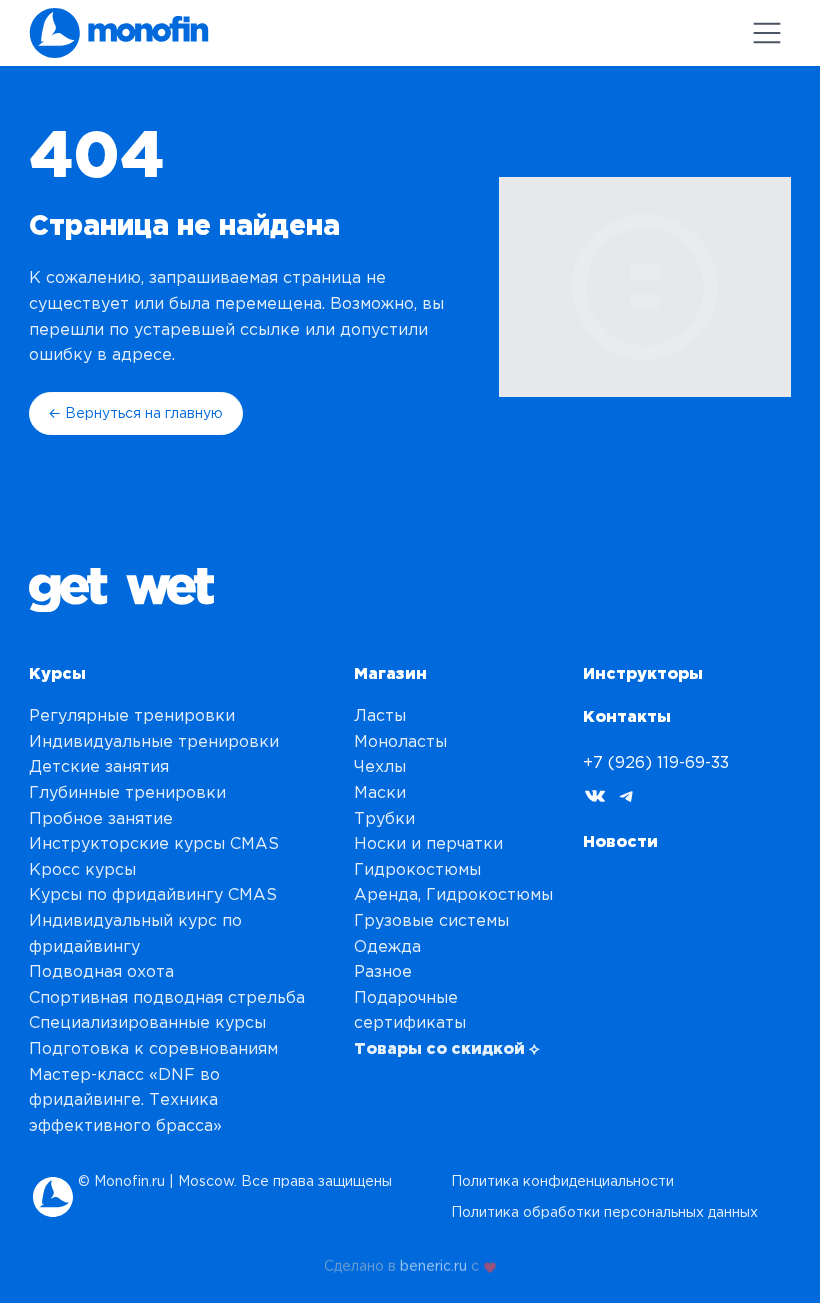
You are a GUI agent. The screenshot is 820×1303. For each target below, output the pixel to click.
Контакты (627, 716)
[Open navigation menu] (767, 33)
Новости (620, 841)
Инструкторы (643, 673)
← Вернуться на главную (135, 413)
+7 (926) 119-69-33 (656, 762)
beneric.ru (433, 1264)
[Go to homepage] (119, 33)
